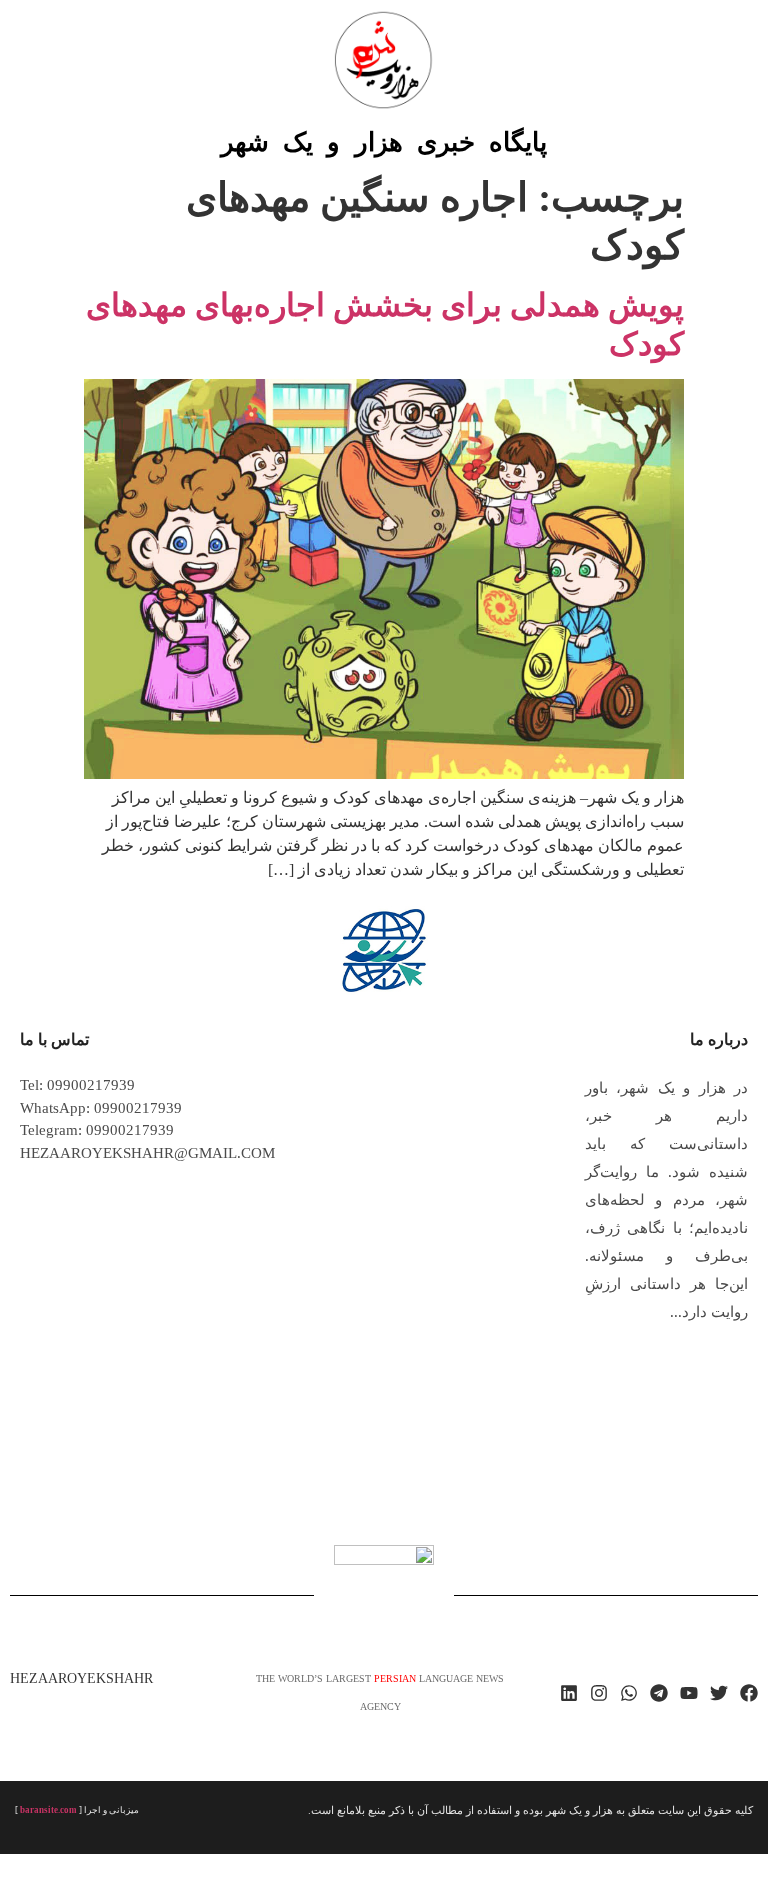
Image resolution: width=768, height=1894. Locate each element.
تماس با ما (54, 1039)
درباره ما (719, 1039)
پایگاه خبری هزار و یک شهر (384, 142)
